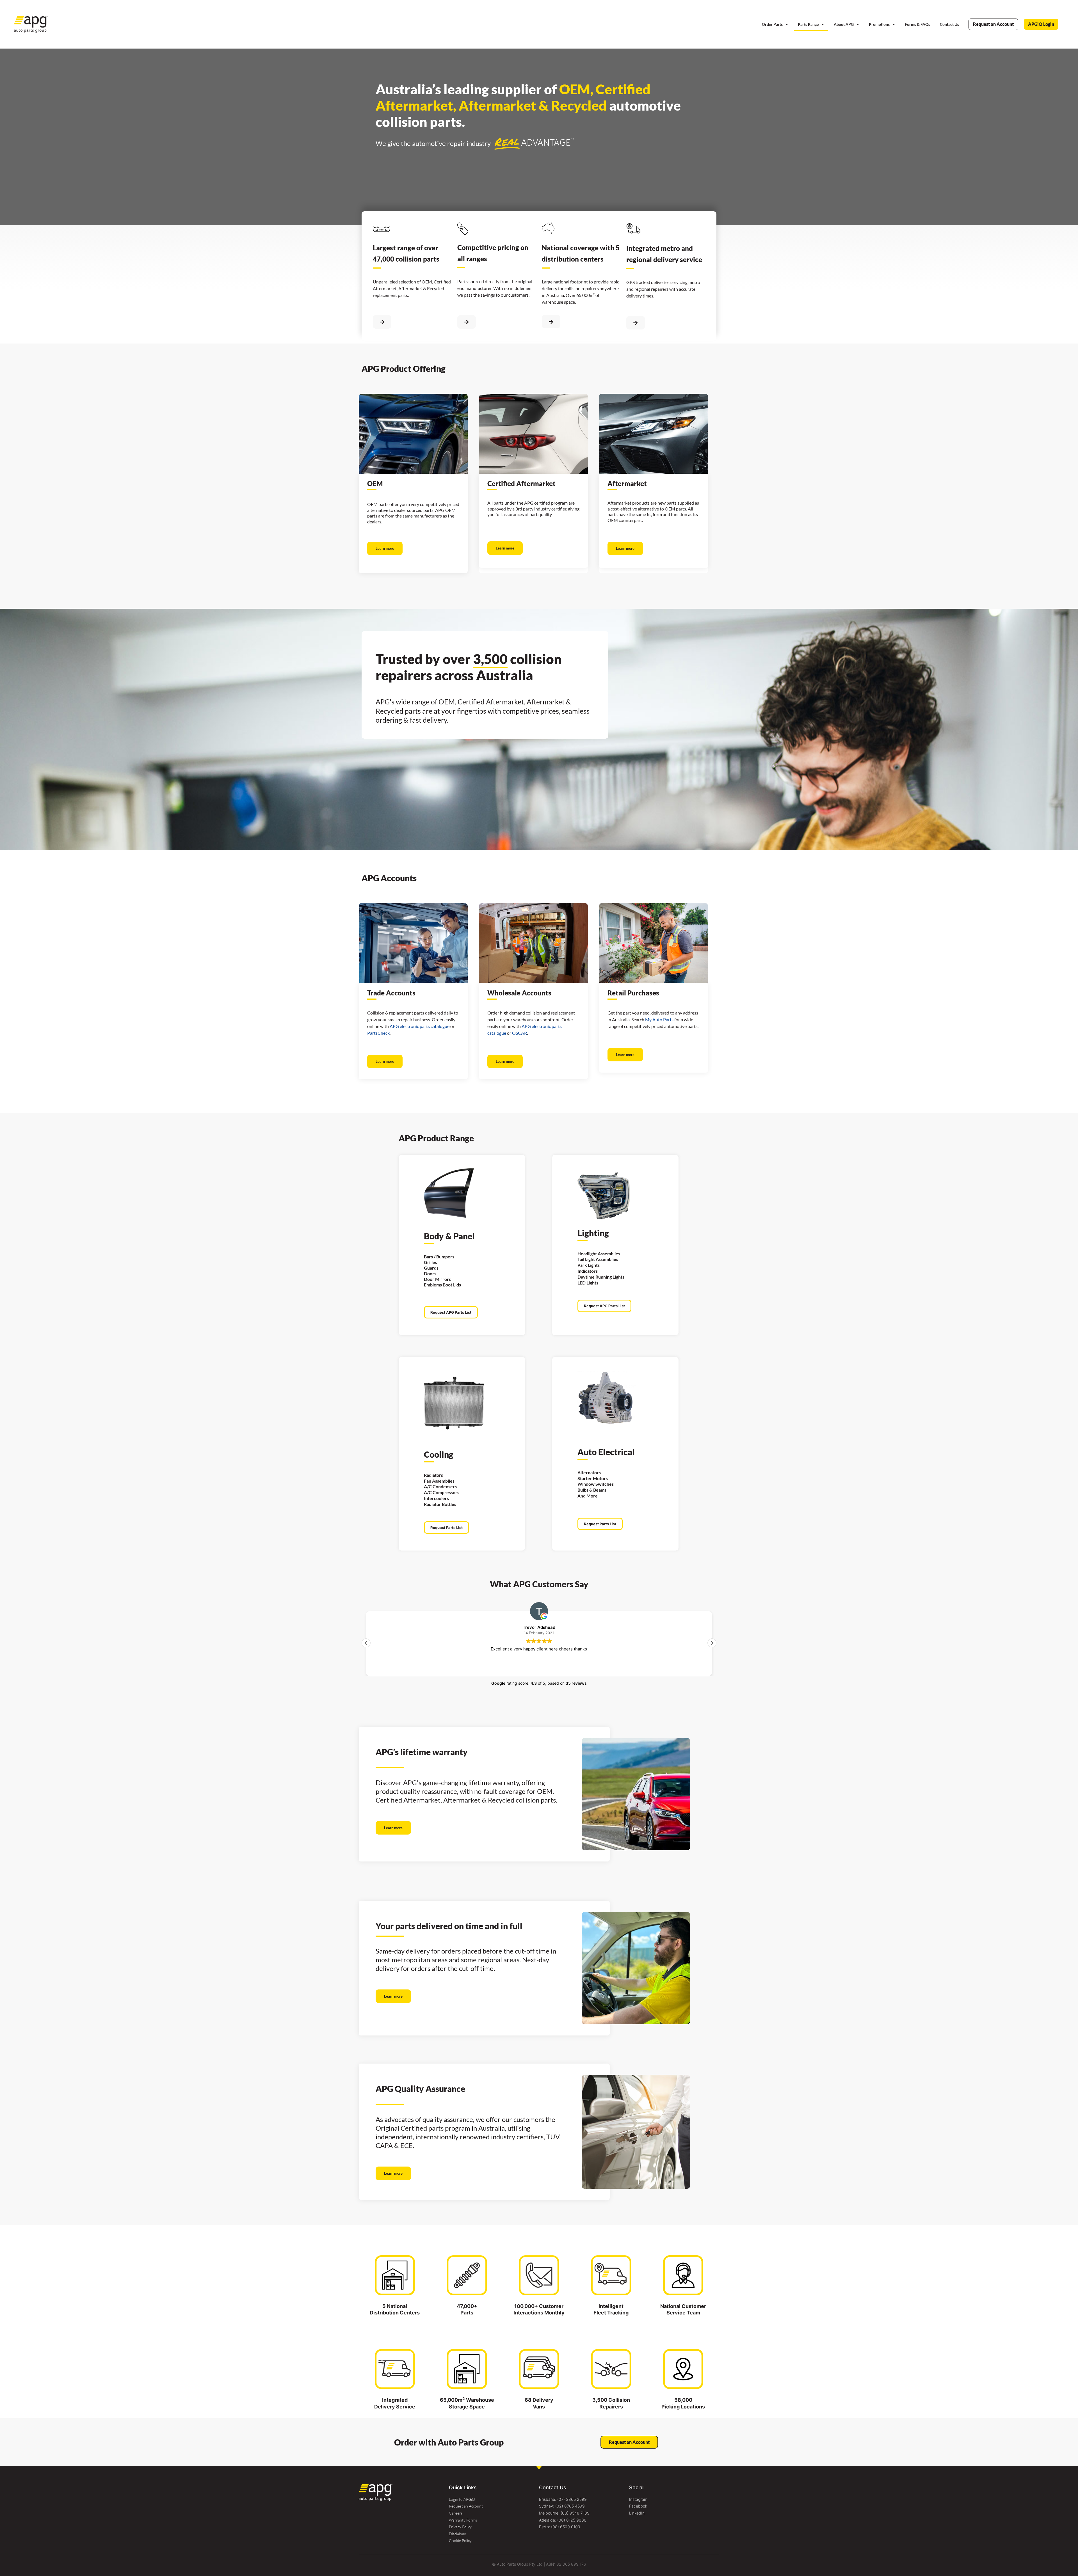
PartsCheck (378, 1033)
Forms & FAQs (917, 24)
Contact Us (949, 24)
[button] (712, 1643)
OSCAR (519, 1033)
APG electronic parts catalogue (420, 1026)
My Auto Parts (659, 1019)
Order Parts (772, 24)
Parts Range (808, 24)
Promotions (879, 24)
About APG (844, 24)
